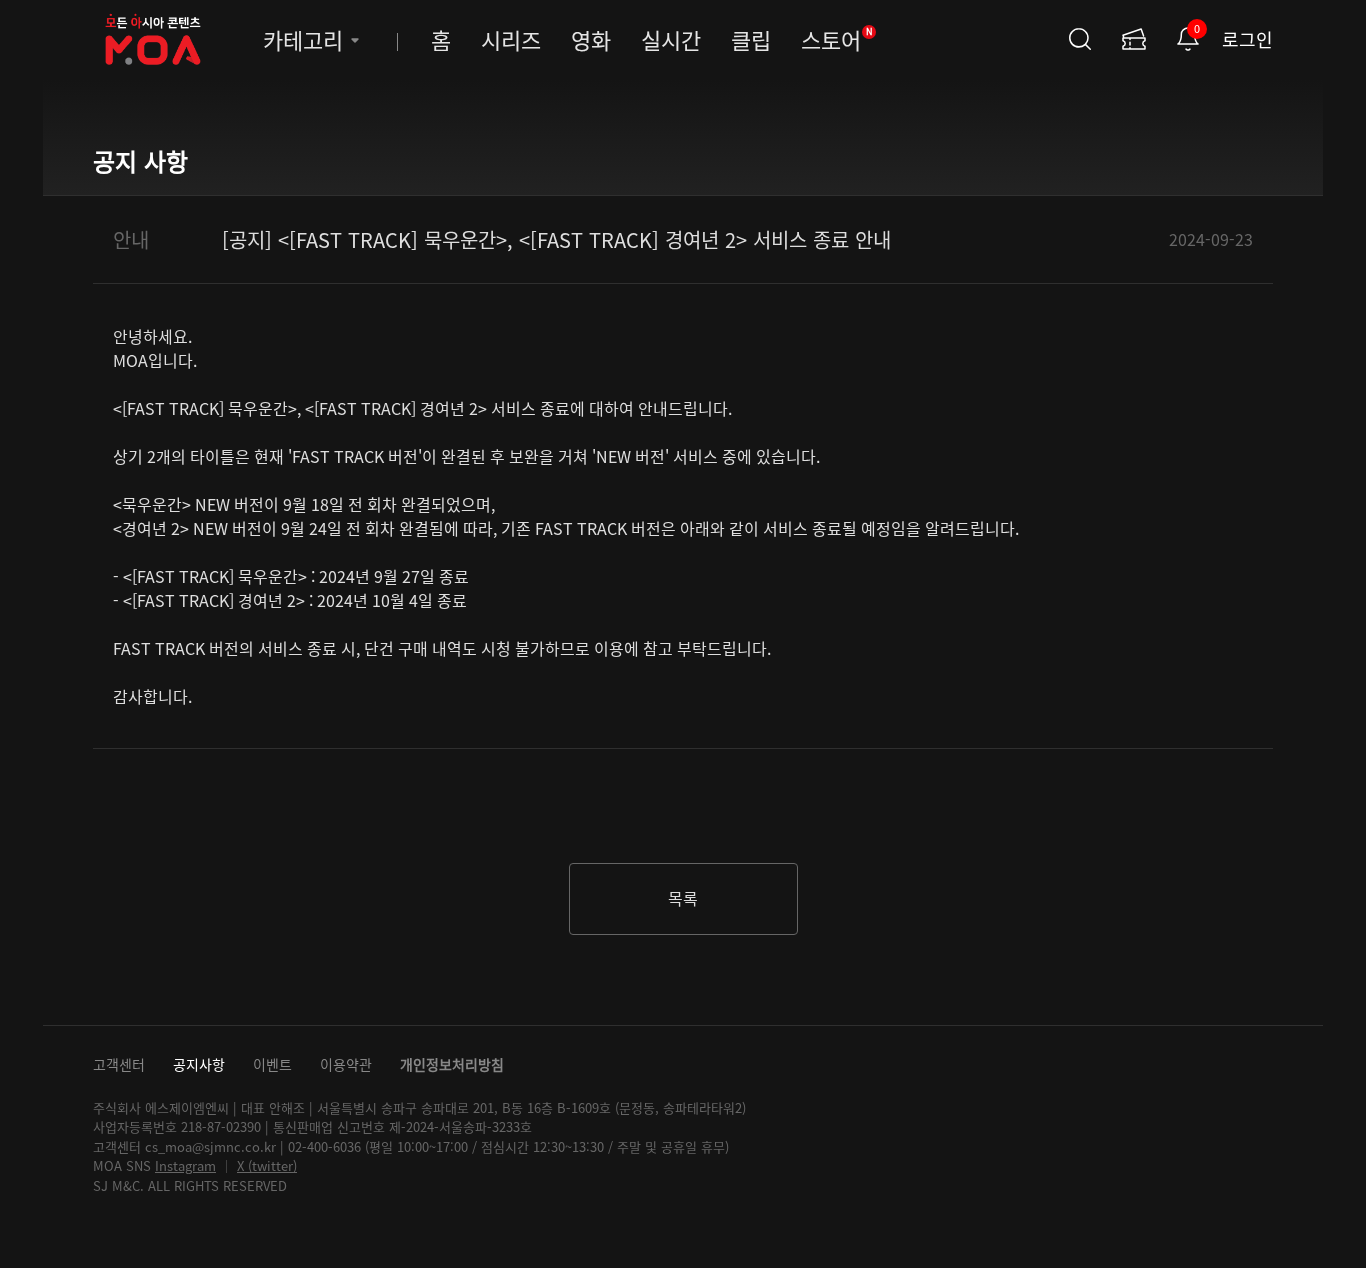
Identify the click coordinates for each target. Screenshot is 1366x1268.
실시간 (671, 39)
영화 (591, 39)
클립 (751, 39)
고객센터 (119, 1064)
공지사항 (199, 1064)
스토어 (837, 39)
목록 (683, 898)
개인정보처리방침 (452, 1064)
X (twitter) (267, 1165)
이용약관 (346, 1064)
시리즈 (511, 39)
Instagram (185, 1165)
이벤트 (272, 1064)
